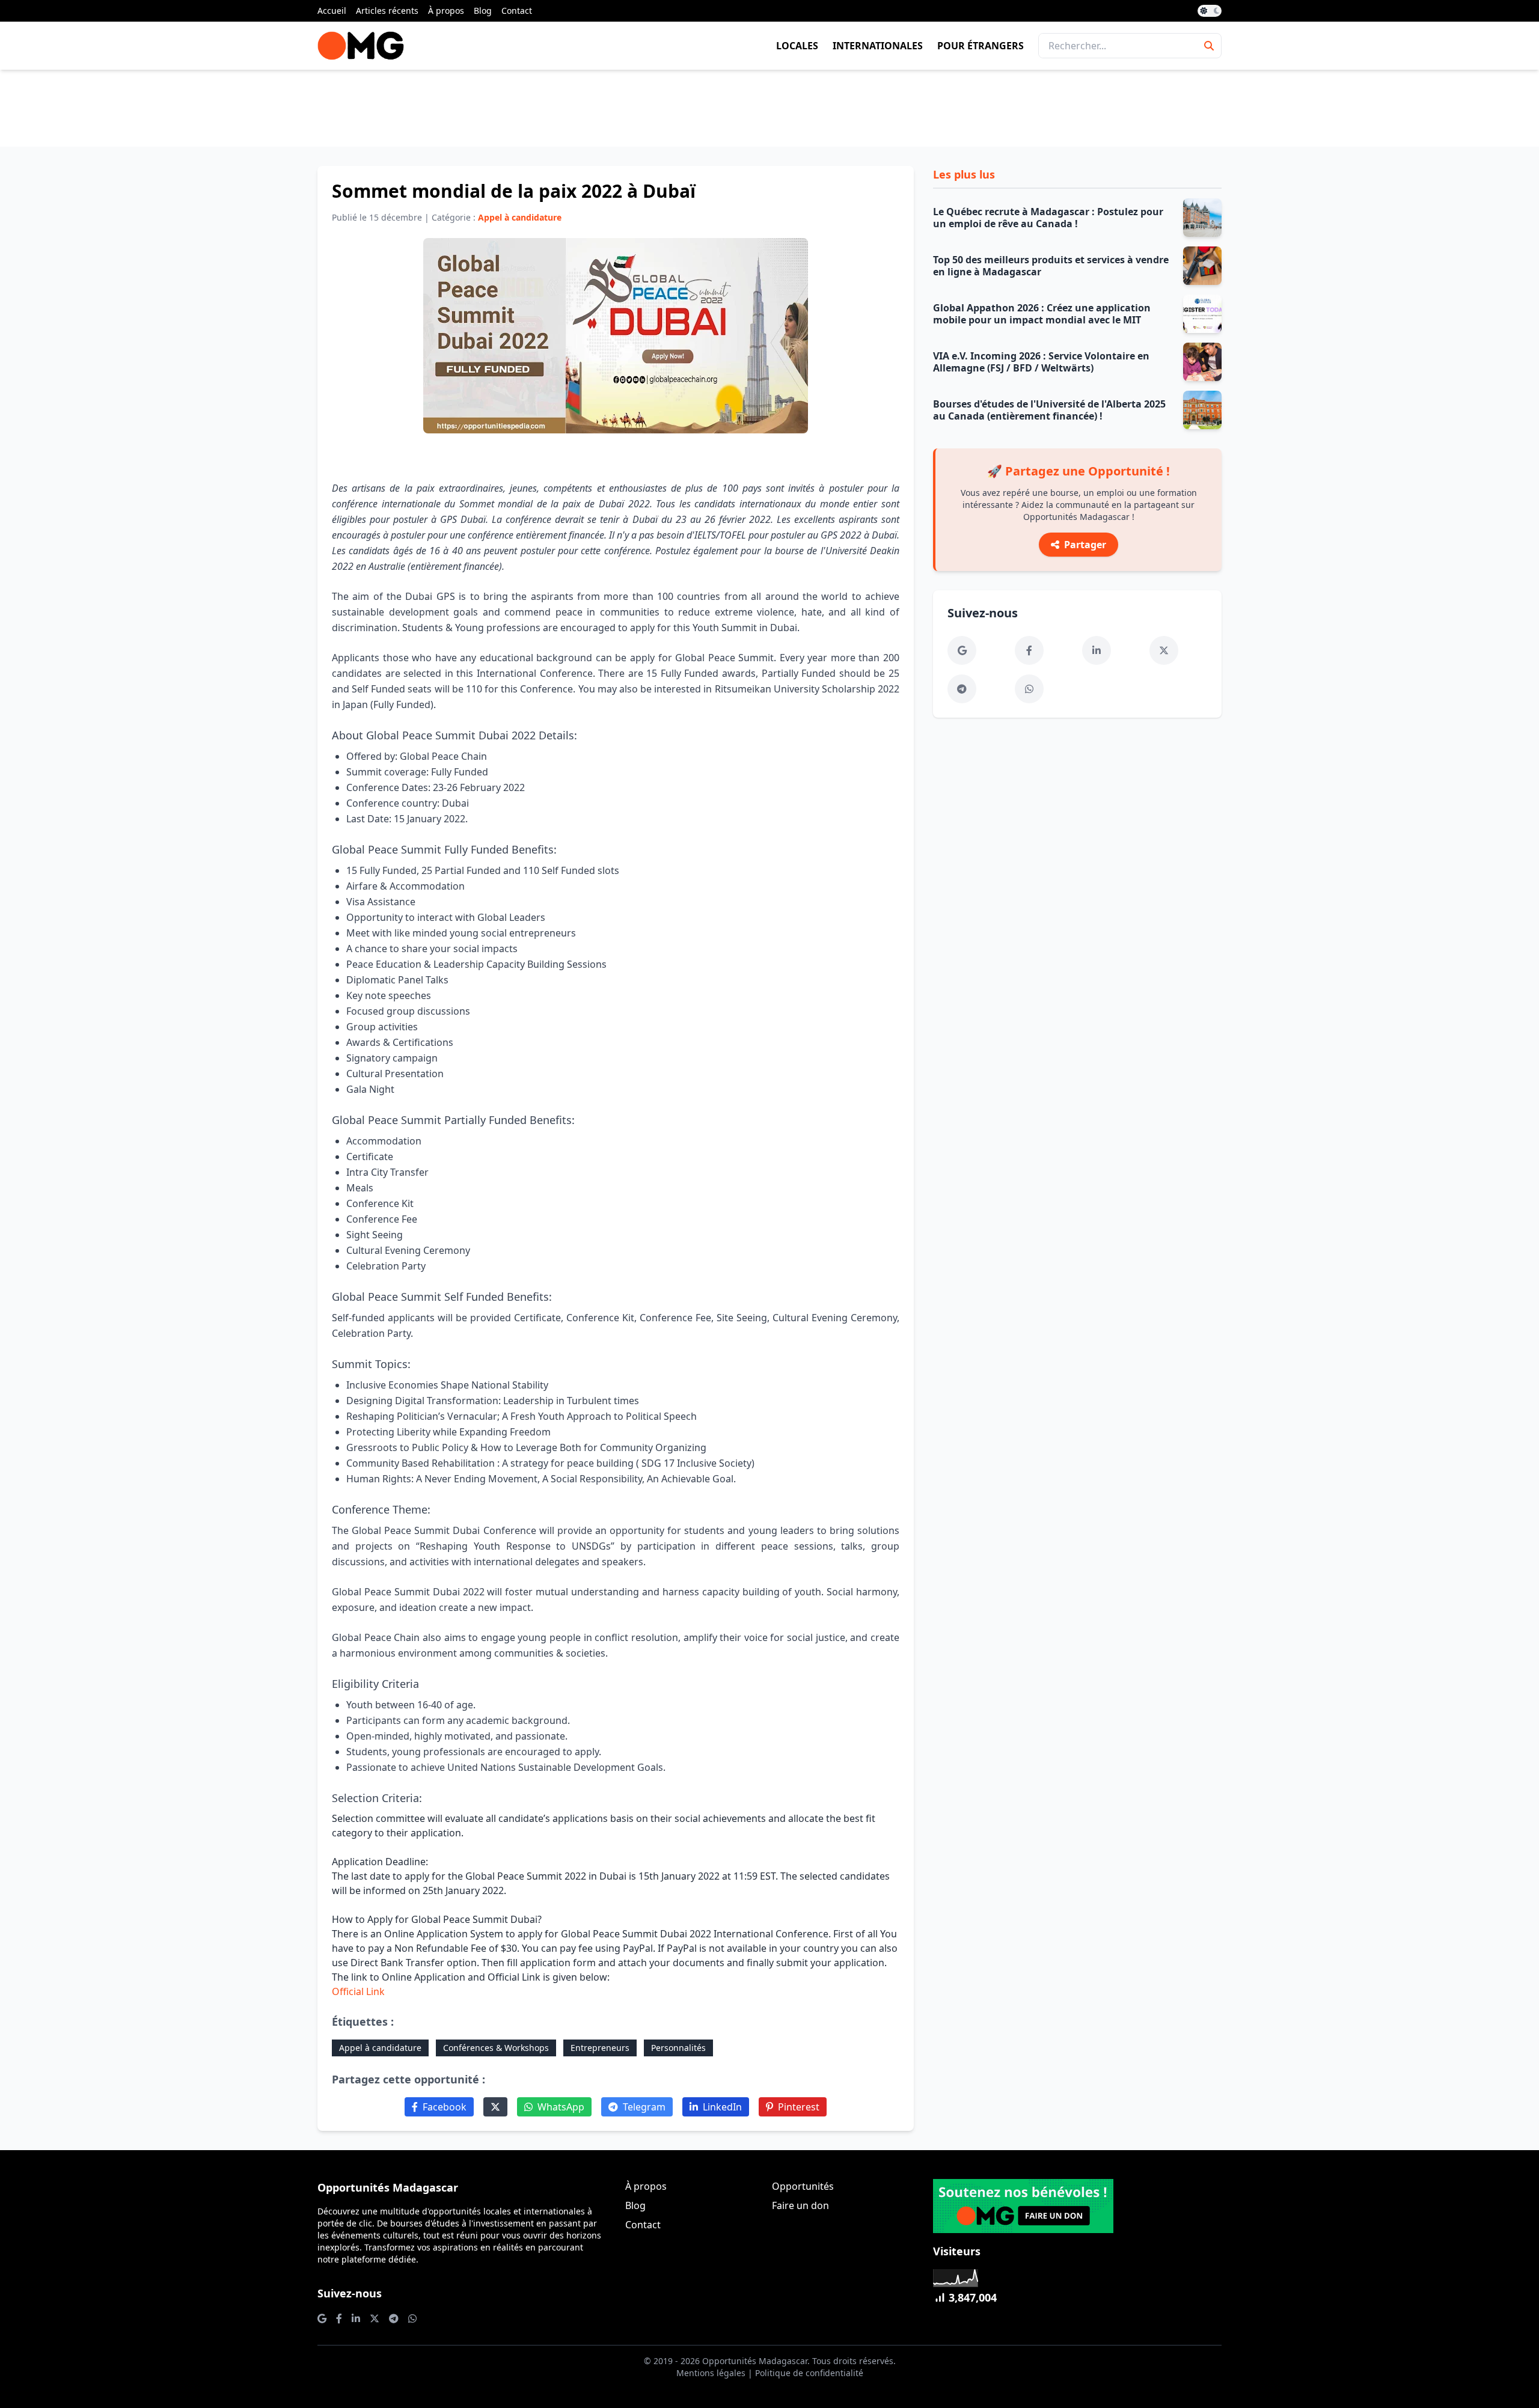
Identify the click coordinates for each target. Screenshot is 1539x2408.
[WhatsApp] (1029, 689)
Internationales (878, 46)
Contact (517, 11)
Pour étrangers (981, 46)
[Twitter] (495, 2107)
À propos (446, 11)
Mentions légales (711, 2373)
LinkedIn (722, 2107)
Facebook (445, 2107)
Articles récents (387, 11)
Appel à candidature (380, 2048)
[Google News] (962, 650)
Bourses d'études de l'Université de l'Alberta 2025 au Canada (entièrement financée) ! (1049, 410)
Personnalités (678, 2048)
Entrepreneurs (600, 2048)
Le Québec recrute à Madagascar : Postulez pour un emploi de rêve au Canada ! (1048, 218)
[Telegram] (962, 689)
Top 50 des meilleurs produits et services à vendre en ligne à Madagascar (1051, 266)
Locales (797, 46)
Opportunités (803, 2186)
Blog (483, 11)
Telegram (644, 2107)
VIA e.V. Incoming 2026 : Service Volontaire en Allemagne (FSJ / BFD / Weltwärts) (1041, 362)
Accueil (332, 11)
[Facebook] (1029, 650)
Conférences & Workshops (496, 2048)
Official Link (358, 1991)
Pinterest (799, 2107)
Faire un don (800, 2205)
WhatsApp (561, 2107)
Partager (1085, 545)
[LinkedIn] (1097, 650)
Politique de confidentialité (809, 2373)
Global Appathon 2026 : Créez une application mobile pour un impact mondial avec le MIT (1042, 314)
